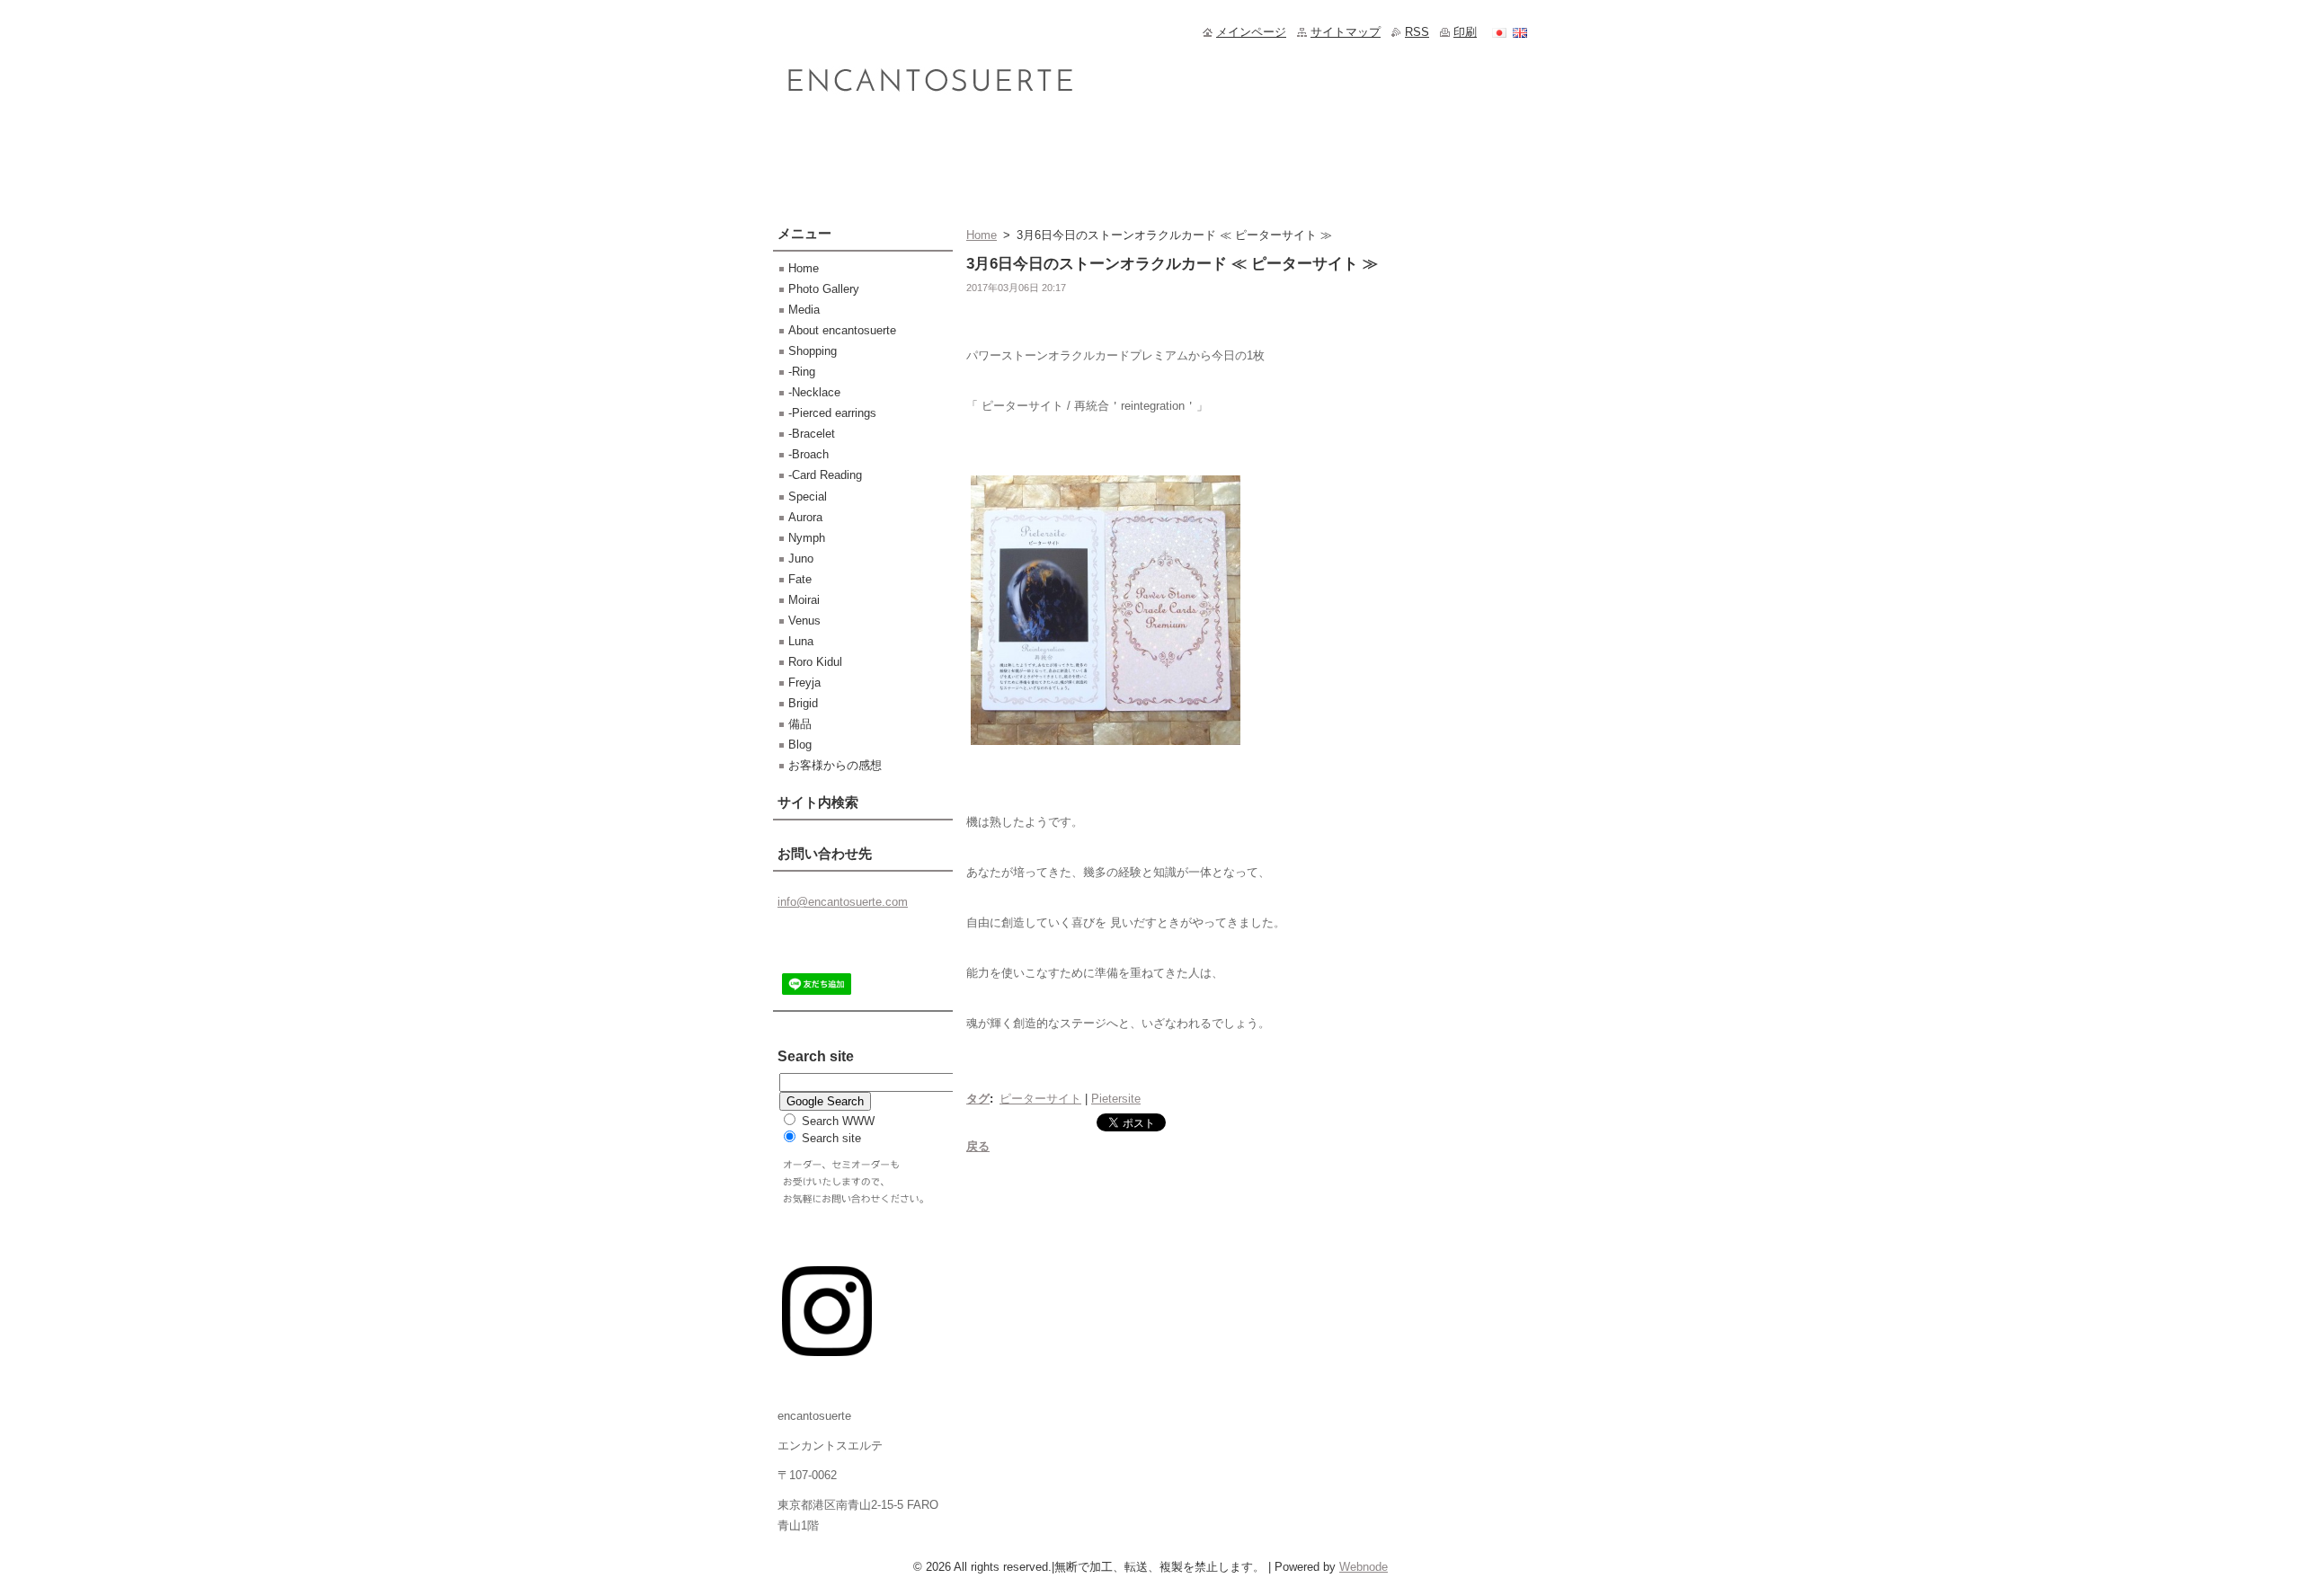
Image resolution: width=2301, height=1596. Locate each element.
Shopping (813, 351)
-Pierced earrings (832, 413)
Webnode (1364, 1567)
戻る (978, 1146)
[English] (1520, 32)
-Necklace (814, 392)
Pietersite (1116, 1099)
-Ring (802, 372)
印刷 (1465, 32)
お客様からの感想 (835, 765)
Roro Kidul (815, 662)
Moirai (804, 600)
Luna (801, 641)
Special (808, 497)
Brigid (803, 703)
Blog (800, 745)
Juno (801, 559)
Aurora (805, 517)
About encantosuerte (842, 330)
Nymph (807, 538)
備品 (800, 724)
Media (804, 310)
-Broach (808, 454)
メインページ (1251, 32)
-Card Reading (825, 475)
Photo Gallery (824, 289)
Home (982, 235)
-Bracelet (812, 434)
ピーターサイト (1040, 1099)
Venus (804, 621)
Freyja (804, 683)
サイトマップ (1346, 32)
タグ (978, 1099)
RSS (1417, 32)
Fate (800, 579)
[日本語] (1499, 32)
